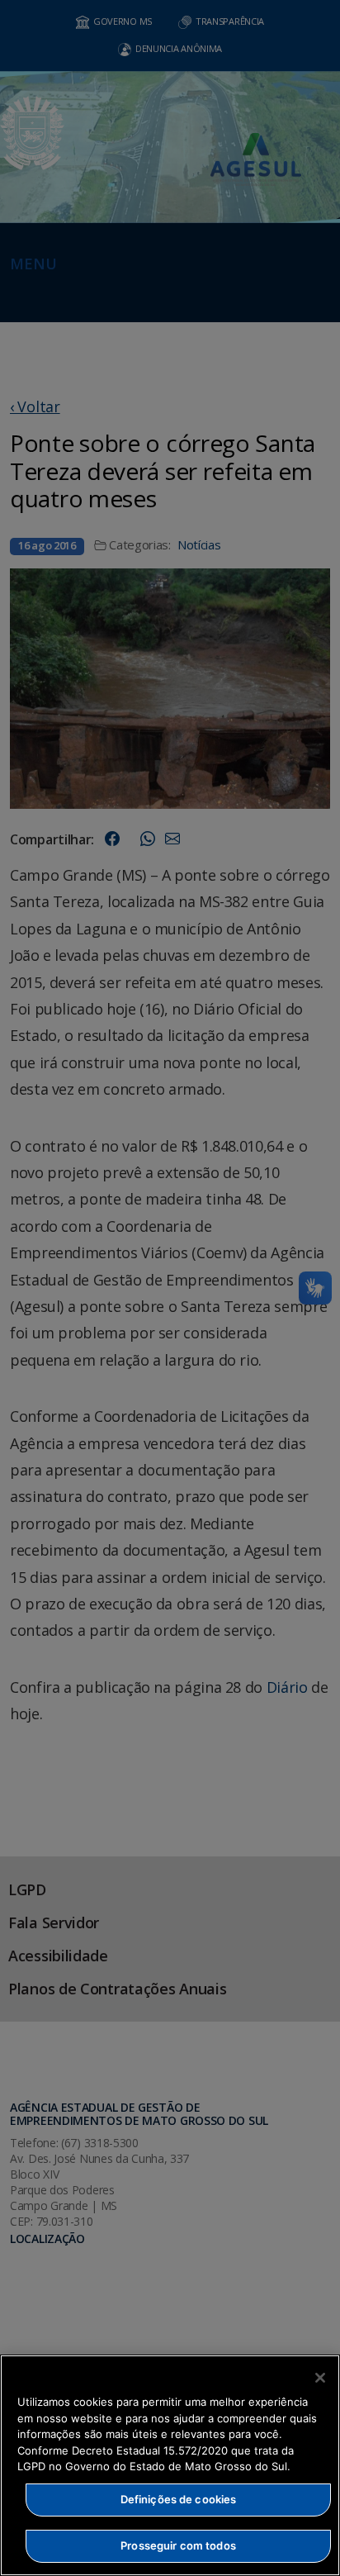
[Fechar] (320, 2378)
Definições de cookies (179, 2499)
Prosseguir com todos (178, 2545)
